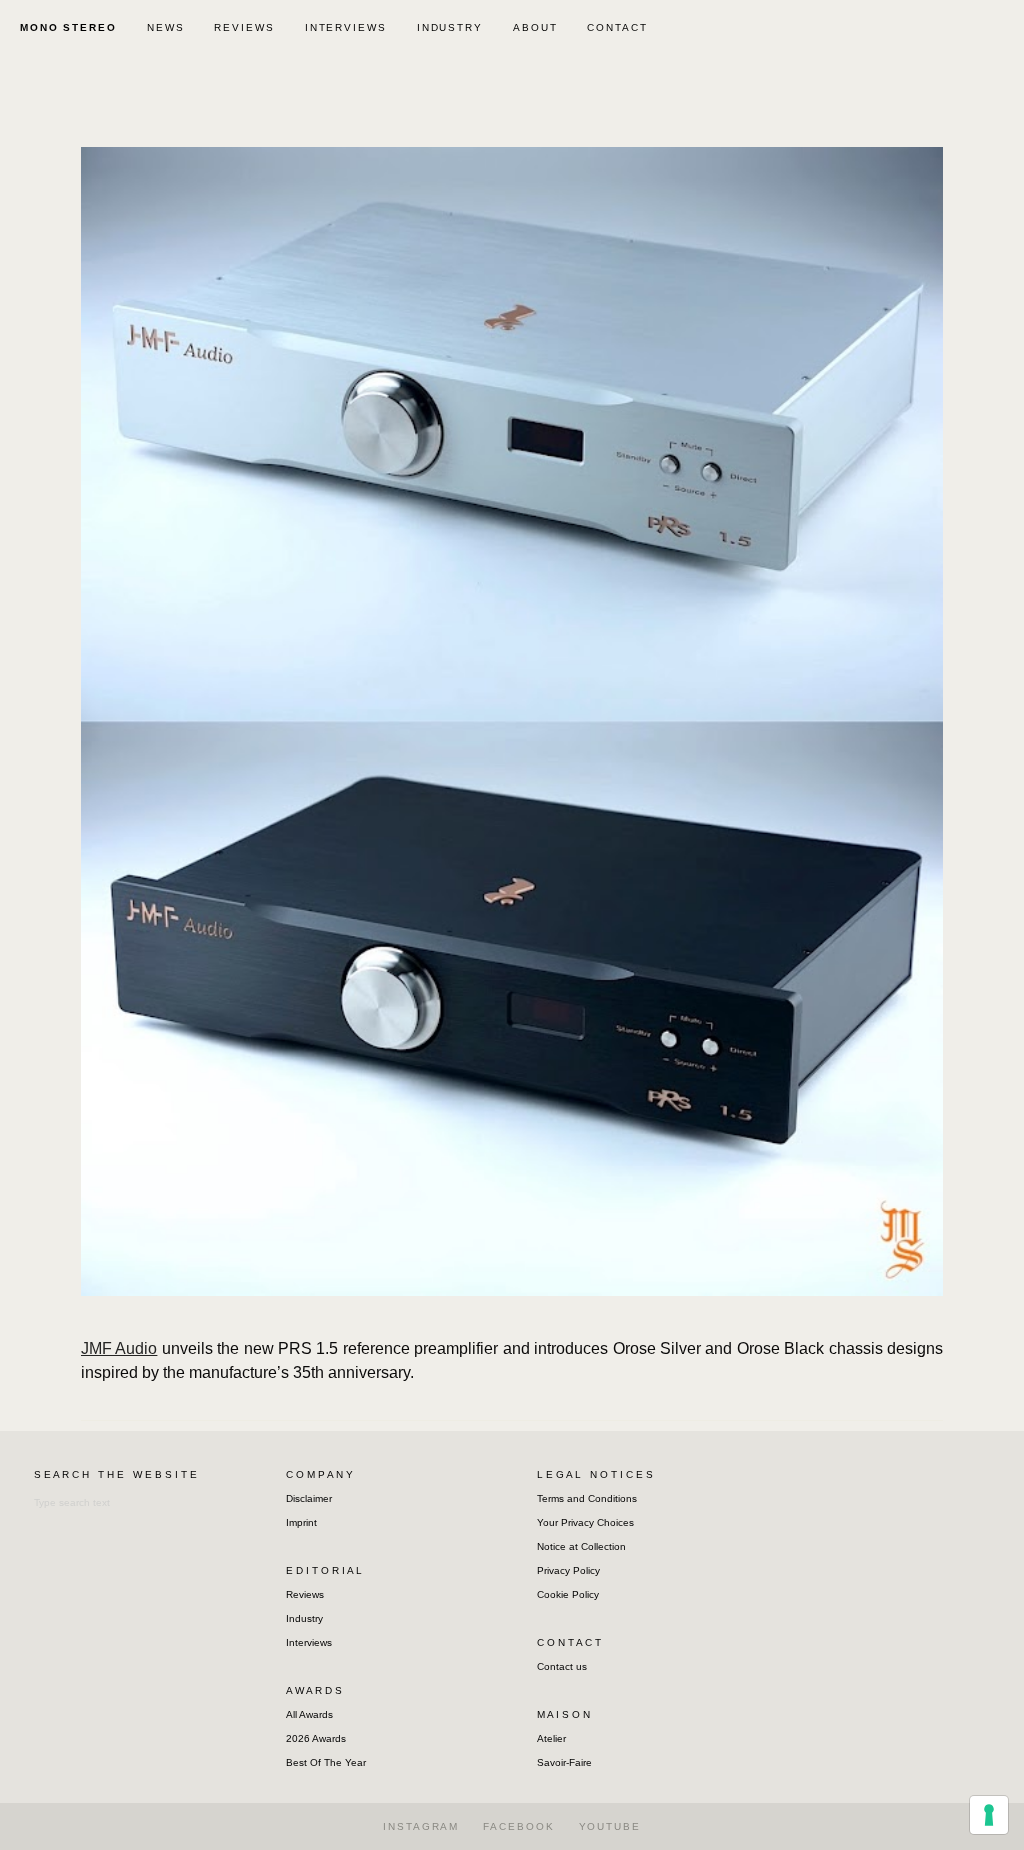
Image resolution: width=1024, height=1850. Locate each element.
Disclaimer (309, 1498)
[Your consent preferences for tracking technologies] (989, 1815)
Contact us (562, 1666)
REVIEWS (244, 27)
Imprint (301, 1522)
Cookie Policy (568, 1594)
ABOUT (535, 27)
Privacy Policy (568, 1570)
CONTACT (617, 27)
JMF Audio (119, 1348)
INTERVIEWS (346, 27)
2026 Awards (316, 1738)
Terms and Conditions (587, 1498)
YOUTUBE (610, 1826)
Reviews (305, 1594)
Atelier (551, 1738)
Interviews (309, 1642)
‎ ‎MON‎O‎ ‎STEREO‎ (66, 27)
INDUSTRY (450, 27)
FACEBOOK (518, 1826)
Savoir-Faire (564, 1762)
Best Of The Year (326, 1762)
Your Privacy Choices (585, 1522)
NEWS (166, 27)
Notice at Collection (581, 1546)
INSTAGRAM (421, 1826)
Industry (304, 1618)
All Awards (309, 1714)
